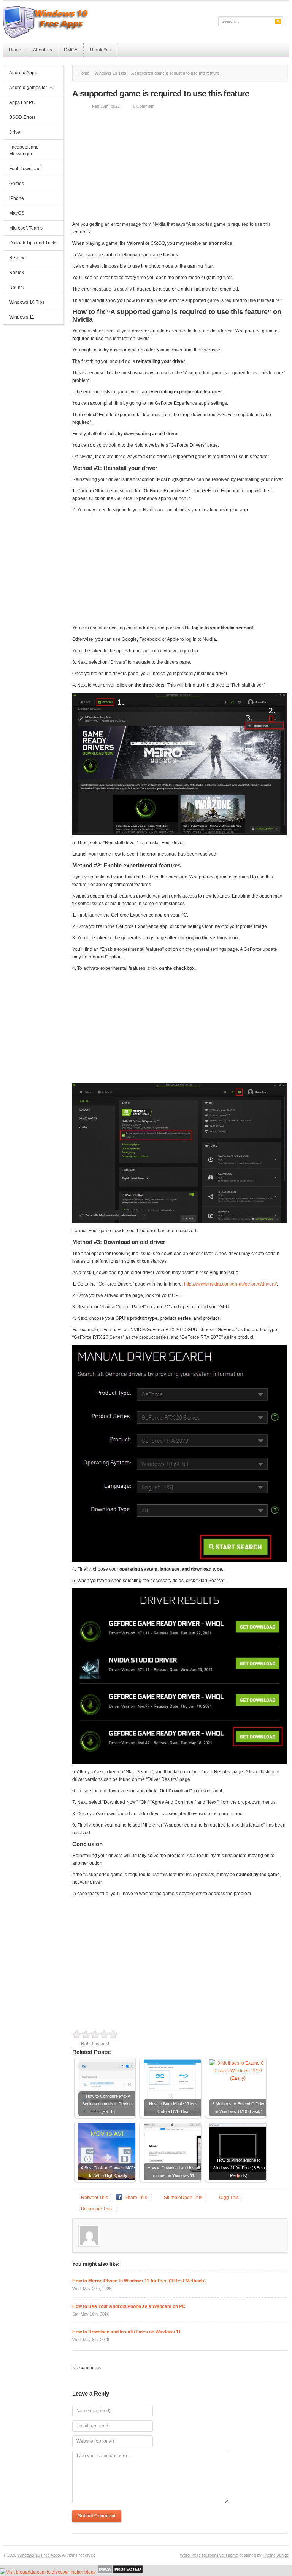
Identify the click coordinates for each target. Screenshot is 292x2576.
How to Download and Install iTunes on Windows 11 (127, 2332)
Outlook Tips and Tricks (33, 243)
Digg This (229, 2198)
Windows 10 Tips (27, 302)
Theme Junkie (276, 2555)
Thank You (100, 50)
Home (15, 50)
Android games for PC (32, 88)
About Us (43, 50)
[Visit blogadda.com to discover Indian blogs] (48, 2572)
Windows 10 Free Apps (39, 2555)
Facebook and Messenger (24, 150)
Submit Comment (97, 2516)
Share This (136, 2198)
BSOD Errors (22, 117)
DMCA (71, 50)
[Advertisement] (179, 167)
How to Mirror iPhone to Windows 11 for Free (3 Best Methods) (139, 2281)
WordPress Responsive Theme (209, 2555)
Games (17, 184)
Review (17, 258)
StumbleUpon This (183, 2198)
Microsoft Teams (26, 228)
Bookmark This (96, 2209)
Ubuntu (17, 287)
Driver (15, 132)
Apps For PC (19, 103)
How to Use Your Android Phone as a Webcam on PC (129, 2306)
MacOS (17, 213)
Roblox (17, 273)
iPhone (17, 198)
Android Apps (23, 73)
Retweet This (94, 2198)
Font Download (25, 169)
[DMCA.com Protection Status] (120, 2572)
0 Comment (144, 106)
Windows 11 (22, 317)
